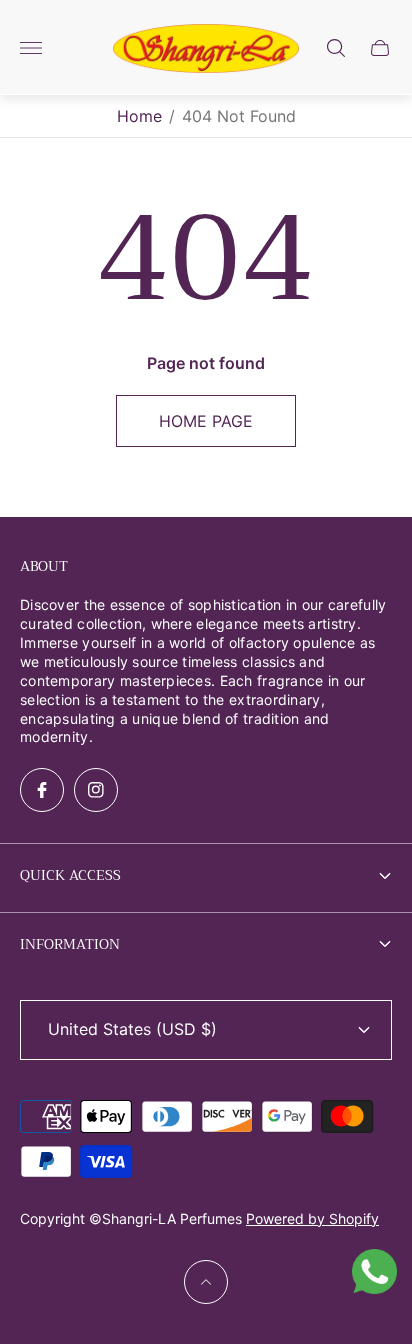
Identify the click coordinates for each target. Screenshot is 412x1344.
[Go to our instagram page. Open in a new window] (96, 790)
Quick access (70, 875)
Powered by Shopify (312, 1218)
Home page (206, 421)
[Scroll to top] (206, 1282)
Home (139, 116)
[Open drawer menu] (31, 48)
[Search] (336, 48)
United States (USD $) (132, 1029)
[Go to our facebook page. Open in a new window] (42, 790)
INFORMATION (70, 944)
